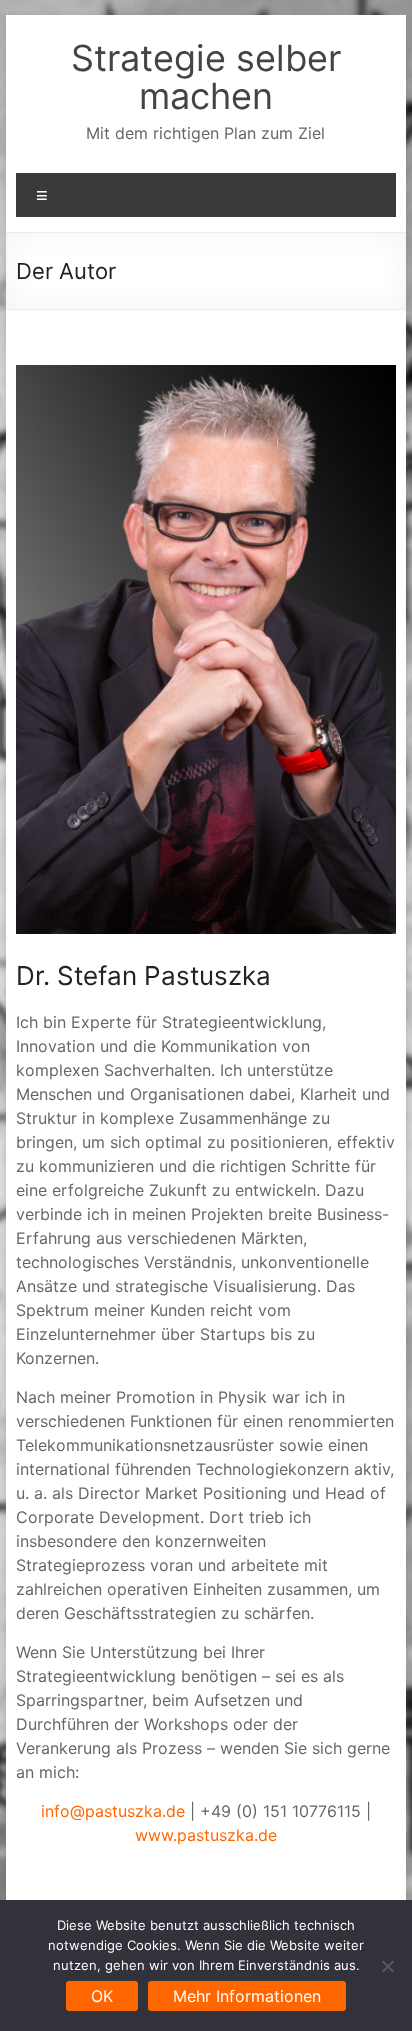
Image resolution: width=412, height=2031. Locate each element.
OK (102, 1996)
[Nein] (387, 1966)
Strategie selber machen (206, 77)
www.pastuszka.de (206, 1835)
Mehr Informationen (247, 1996)
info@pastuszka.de (113, 1811)
